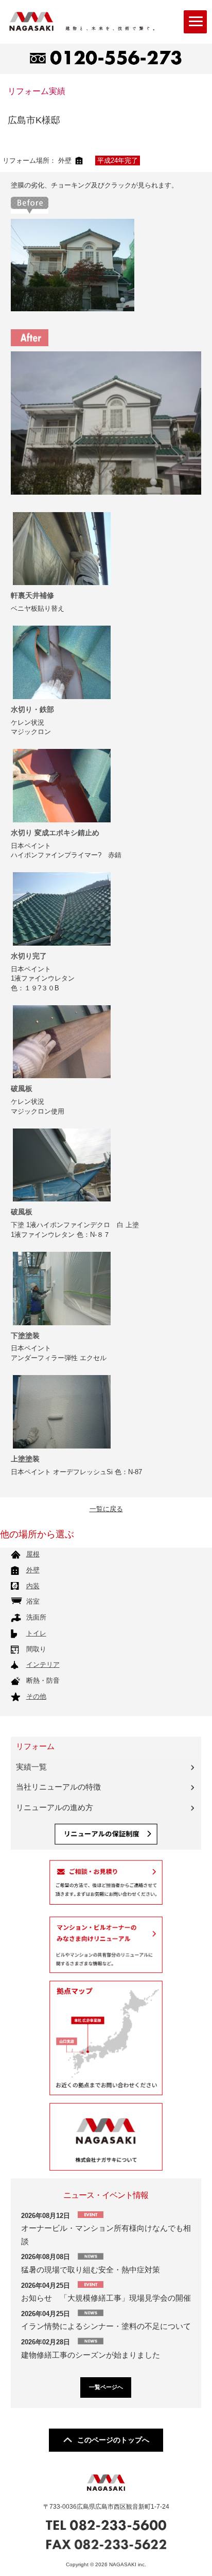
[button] (195, 22)
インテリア (43, 1665)
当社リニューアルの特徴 (58, 1787)
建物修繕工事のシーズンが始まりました (91, 2355)
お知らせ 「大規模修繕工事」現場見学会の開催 (110, 2298)
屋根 (33, 1554)
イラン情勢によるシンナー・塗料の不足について (106, 2326)
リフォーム (35, 1746)
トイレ (36, 1633)
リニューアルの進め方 (55, 1808)
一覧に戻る (106, 1509)
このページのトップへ (113, 2440)
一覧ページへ (106, 2387)
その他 (36, 1696)
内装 (33, 1586)
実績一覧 (31, 1767)
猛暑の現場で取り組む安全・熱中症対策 (91, 2270)
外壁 (33, 1570)
